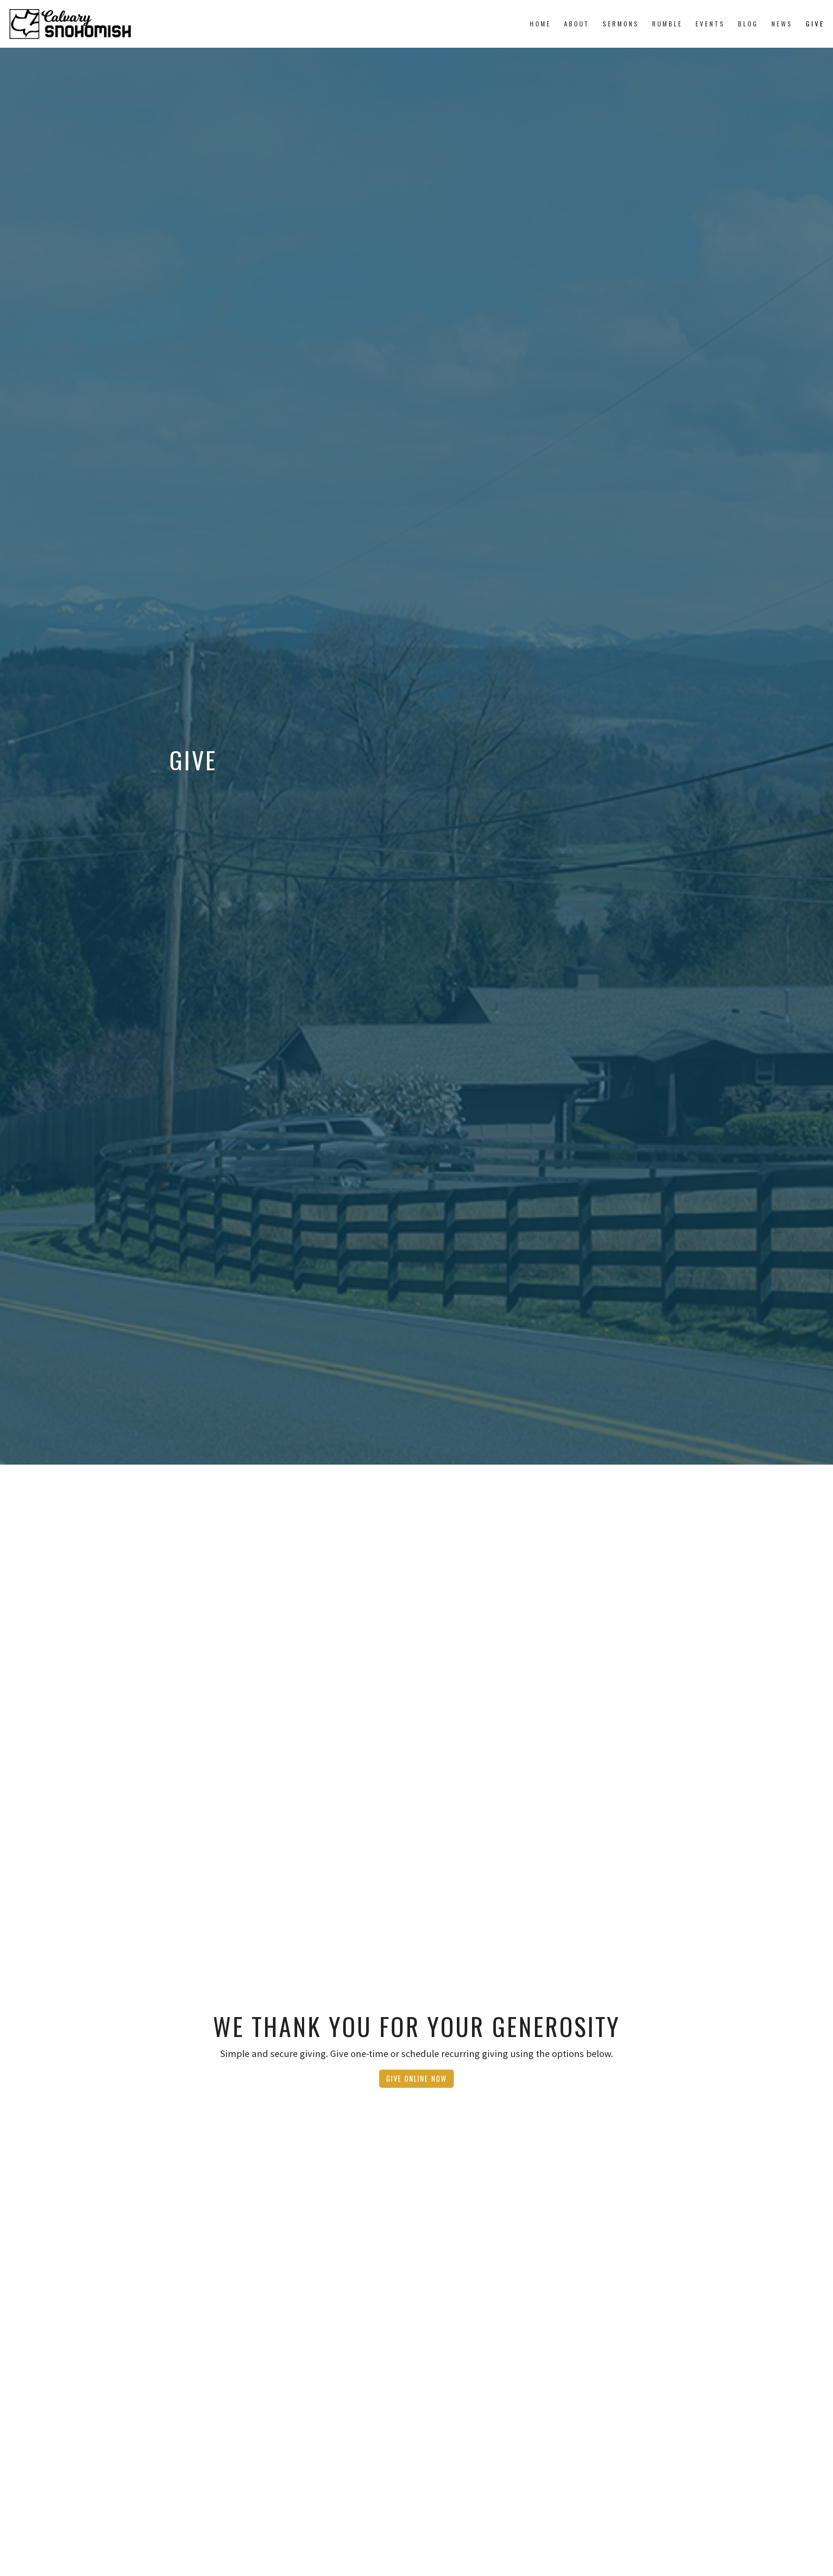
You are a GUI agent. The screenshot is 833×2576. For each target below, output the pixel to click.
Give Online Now (416, 2078)
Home (540, 23)
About (577, 23)
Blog (748, 23)
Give (815, 23)
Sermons (621, 23)
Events (710, 23)
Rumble (667, 23)
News (782, 23)
